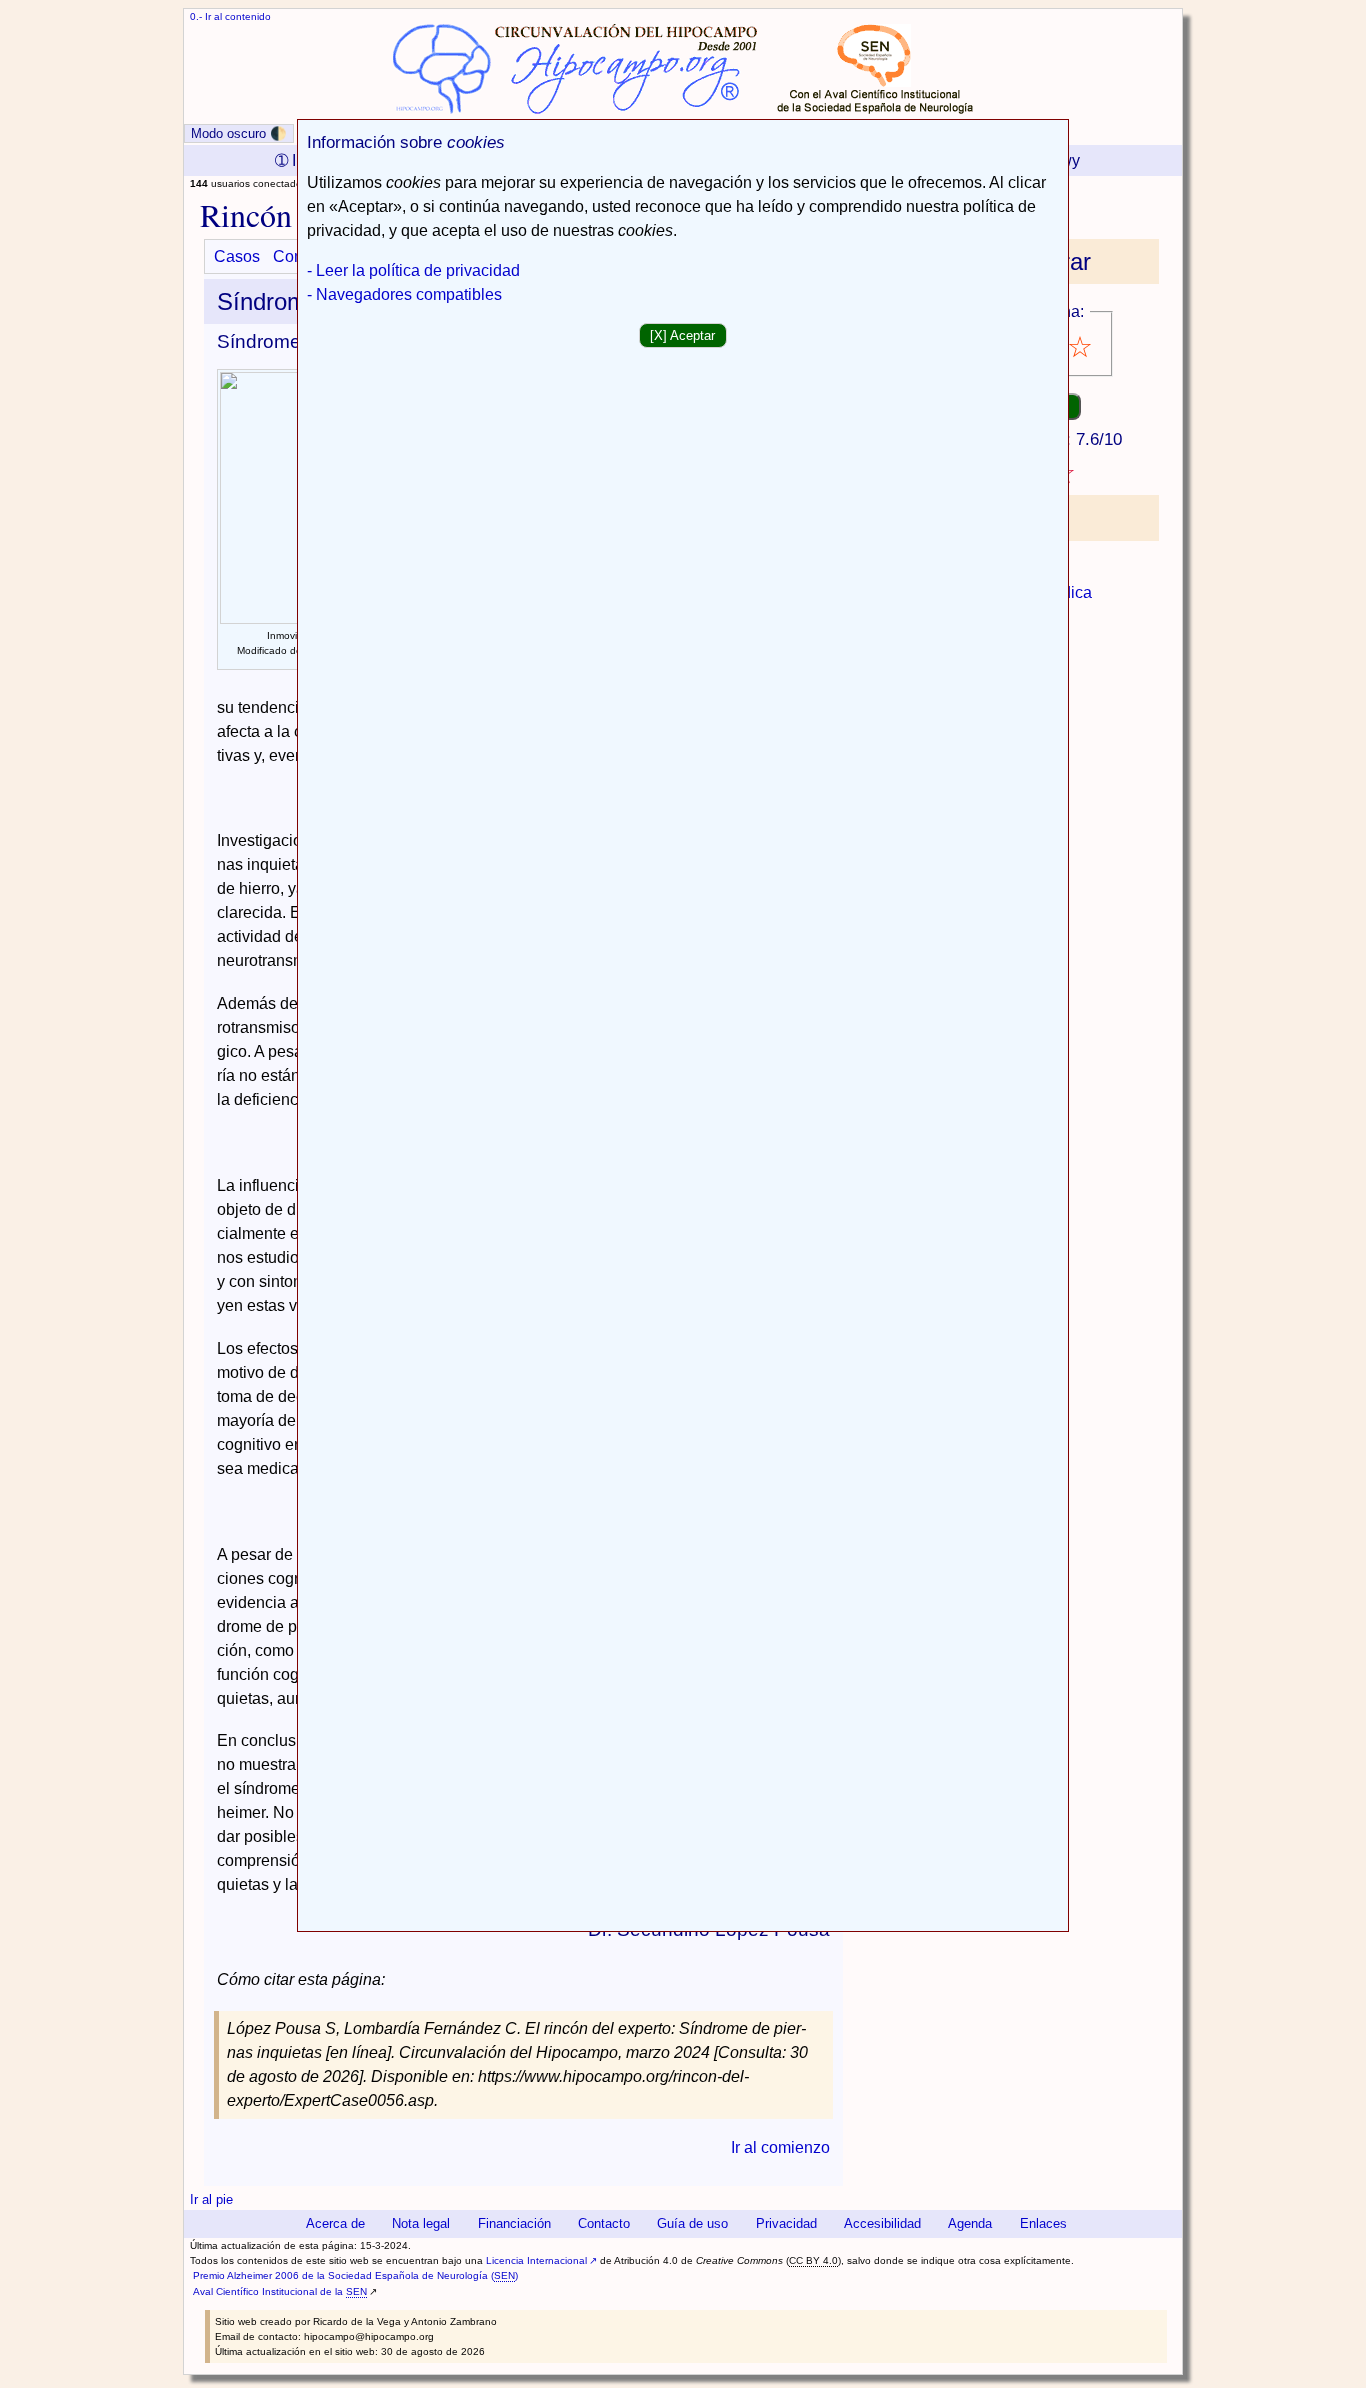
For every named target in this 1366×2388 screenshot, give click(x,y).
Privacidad (786, 2223)
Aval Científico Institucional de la (280, 2291)
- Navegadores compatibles (404, 294)
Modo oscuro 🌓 (239, 133)
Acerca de (335, 2223)
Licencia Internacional (536, 2260)
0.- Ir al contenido (230, 16)
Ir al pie (211, 2199)
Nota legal (421, 2223)
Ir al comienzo (780, 2147)
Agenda (970, 2223)
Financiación (514, 2223)
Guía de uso (692, 2223)
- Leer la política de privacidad (413, 270)
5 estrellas (1081, 347)
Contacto (604, 2223)
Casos (237, 256)
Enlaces (1043, 2223)
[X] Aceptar (682, 335)
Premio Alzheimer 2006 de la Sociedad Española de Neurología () (355, 2275)
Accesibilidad (882, 2223)
